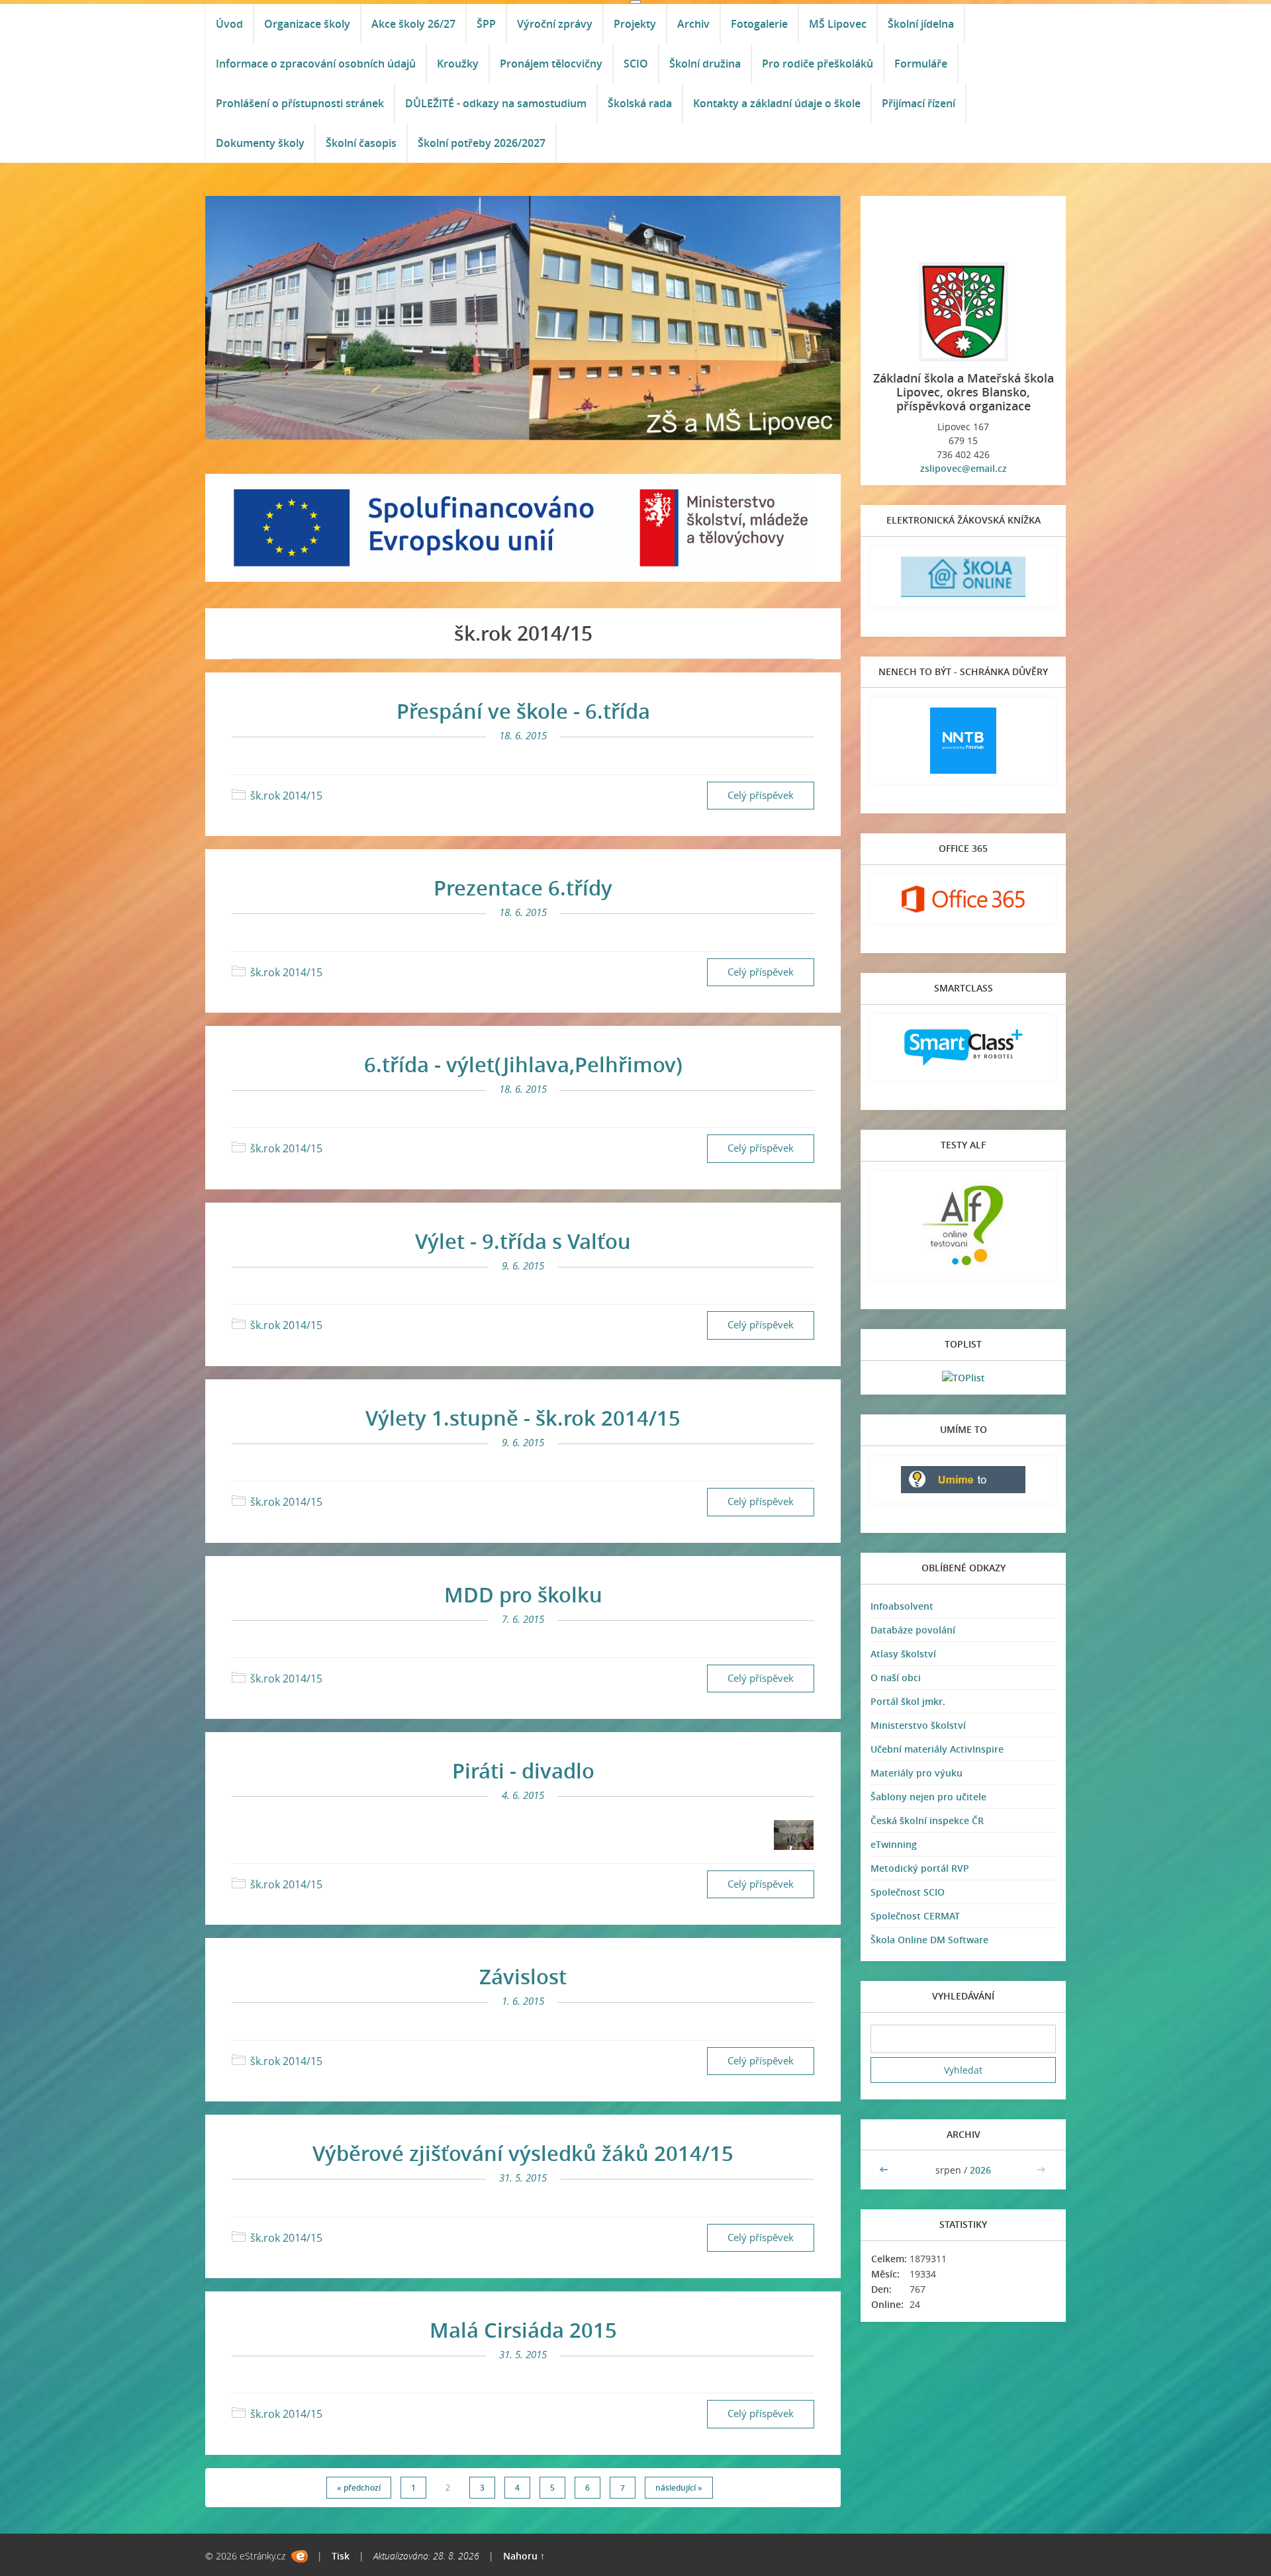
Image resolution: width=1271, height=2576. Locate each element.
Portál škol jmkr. (908, 1701)
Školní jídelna (921, 24)
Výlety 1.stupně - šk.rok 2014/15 (523, 1418)
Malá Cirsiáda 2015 (523, 2330)
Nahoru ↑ (524, 2556)
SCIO (636, 64)
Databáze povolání (913, 1630)
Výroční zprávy (555, 24)
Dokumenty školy (260, 143)
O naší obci (896, 1678)
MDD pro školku (523, 1594)
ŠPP (486, 24)
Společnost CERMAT (915, 1916)
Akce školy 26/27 (413, 24)
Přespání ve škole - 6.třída (523, 711)
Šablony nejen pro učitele (928, 1797)
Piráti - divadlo (523, 1771)
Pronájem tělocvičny (551, 64)
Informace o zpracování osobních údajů (316, 64)
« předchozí (359, 2488)
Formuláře (921, 64)
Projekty (635, 24)
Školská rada (640, 103)
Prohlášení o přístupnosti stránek (300, 103)
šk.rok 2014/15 (286, 796)
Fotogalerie (759, 24)
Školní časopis (361, 143)
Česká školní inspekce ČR (927, 1820)
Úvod (229, 24)
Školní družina (705, 64)
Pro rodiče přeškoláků (818, 64)
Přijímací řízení (918, 103)
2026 (980, 2170)
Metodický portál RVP (920, 1868)
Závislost (523, 1976)
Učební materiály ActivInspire (937, 1749)
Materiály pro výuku (917, 1773)
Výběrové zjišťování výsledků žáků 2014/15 (523, 2153)
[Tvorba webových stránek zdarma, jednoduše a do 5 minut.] (300, 2556)
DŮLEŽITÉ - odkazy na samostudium (496, 103)
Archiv (693, 24)
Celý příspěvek (761, 795)
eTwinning (894, 1844)
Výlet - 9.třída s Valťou (523, 1241)
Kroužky (458, 64)
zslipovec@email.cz (964, 468)
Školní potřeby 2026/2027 (482, 143)
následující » (679, 2488)
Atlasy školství (903, 1654)
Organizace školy (307, 24)
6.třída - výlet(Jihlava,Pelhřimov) (523, 1064)
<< (885, 2170)
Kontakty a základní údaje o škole (777, 103)
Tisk (341, 2556)
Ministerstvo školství (918, 1725)
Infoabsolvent (902, 1606)
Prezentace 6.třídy (523, 888)
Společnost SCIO (908, 1892)
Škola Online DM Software (929, 1940)
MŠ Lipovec (838, 24)
